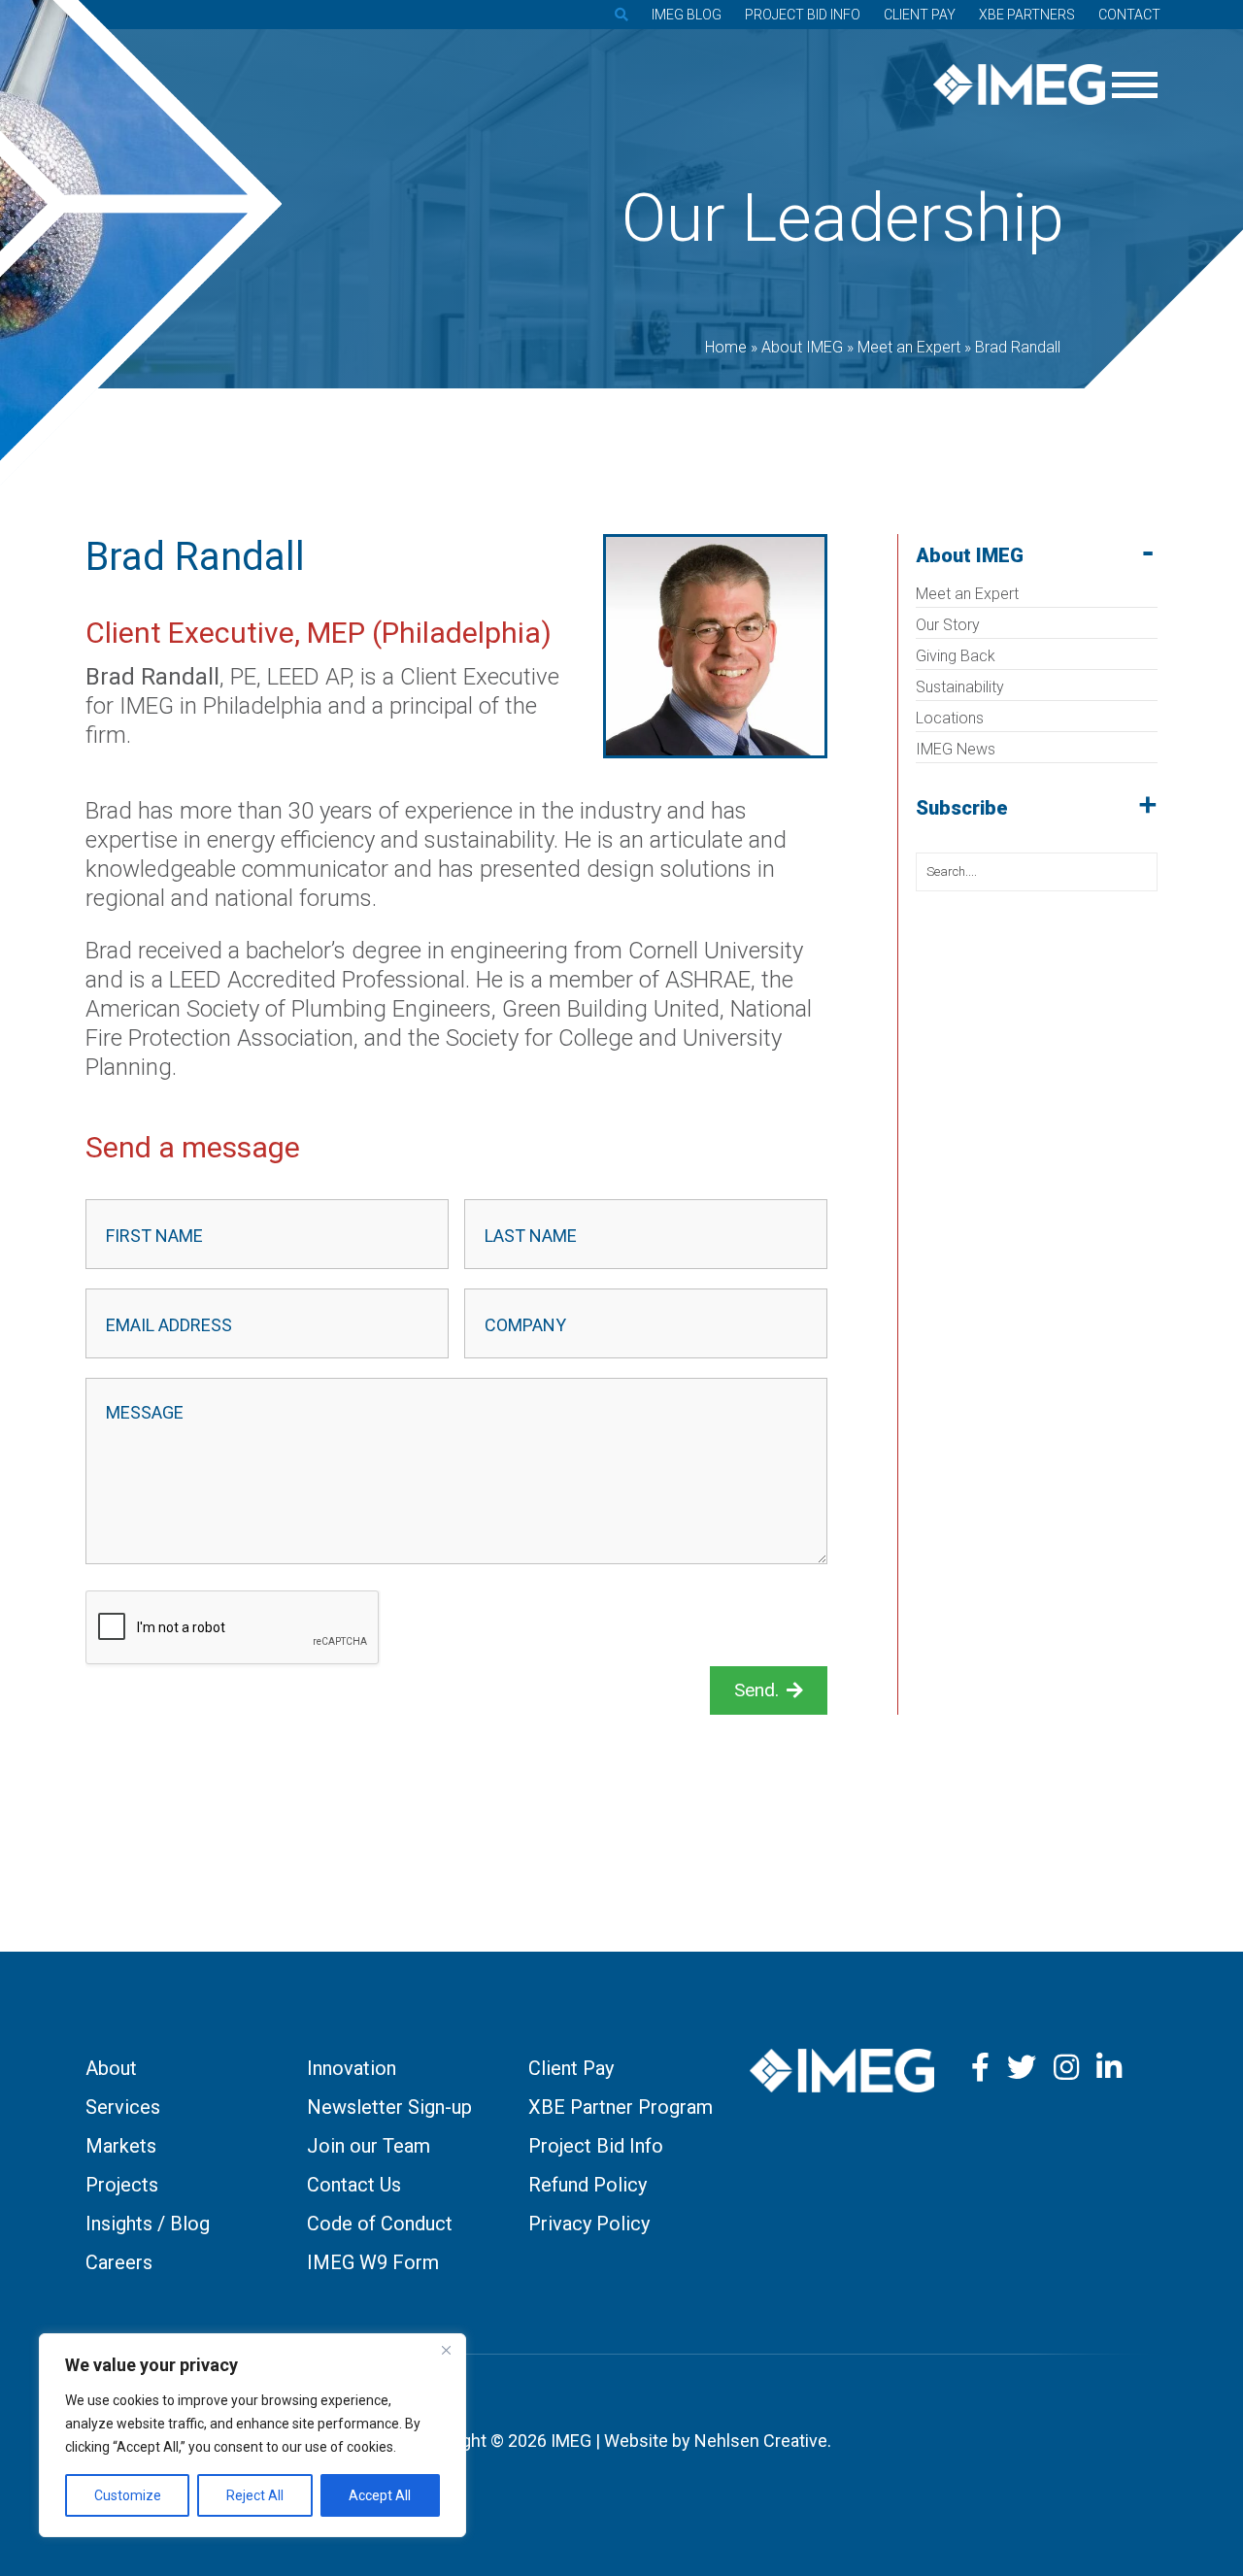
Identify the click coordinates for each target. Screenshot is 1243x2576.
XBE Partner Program (621, 2107)
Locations (950, 718)
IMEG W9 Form (373, 2262)
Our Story (948, 625)
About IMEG (970, 555)
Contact (1129, 15)
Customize (128, 2495)
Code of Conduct (380, 2224)
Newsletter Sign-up (389, 2107)
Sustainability (960, 687)
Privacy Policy (589, 2224)
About (111, 2068)
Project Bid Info (803, 15)
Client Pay (920, 15)
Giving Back (956, 656)
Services (123, 2107)
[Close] (446, 2350)
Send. (756, 1690)
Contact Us (354, 2185)
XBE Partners (1027, 15)
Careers (119, 2262)
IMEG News (956, 749)
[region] (252, 2435)
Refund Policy (588, 2185)
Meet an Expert (967, 594)
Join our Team (369, 2146)
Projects (122, 2185)
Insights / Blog (148, 2224)
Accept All (380, 2495)
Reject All (255, 2495)
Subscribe (962, 808)
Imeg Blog (687, 15)
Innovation (352, 2068)
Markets (121, 2146)
